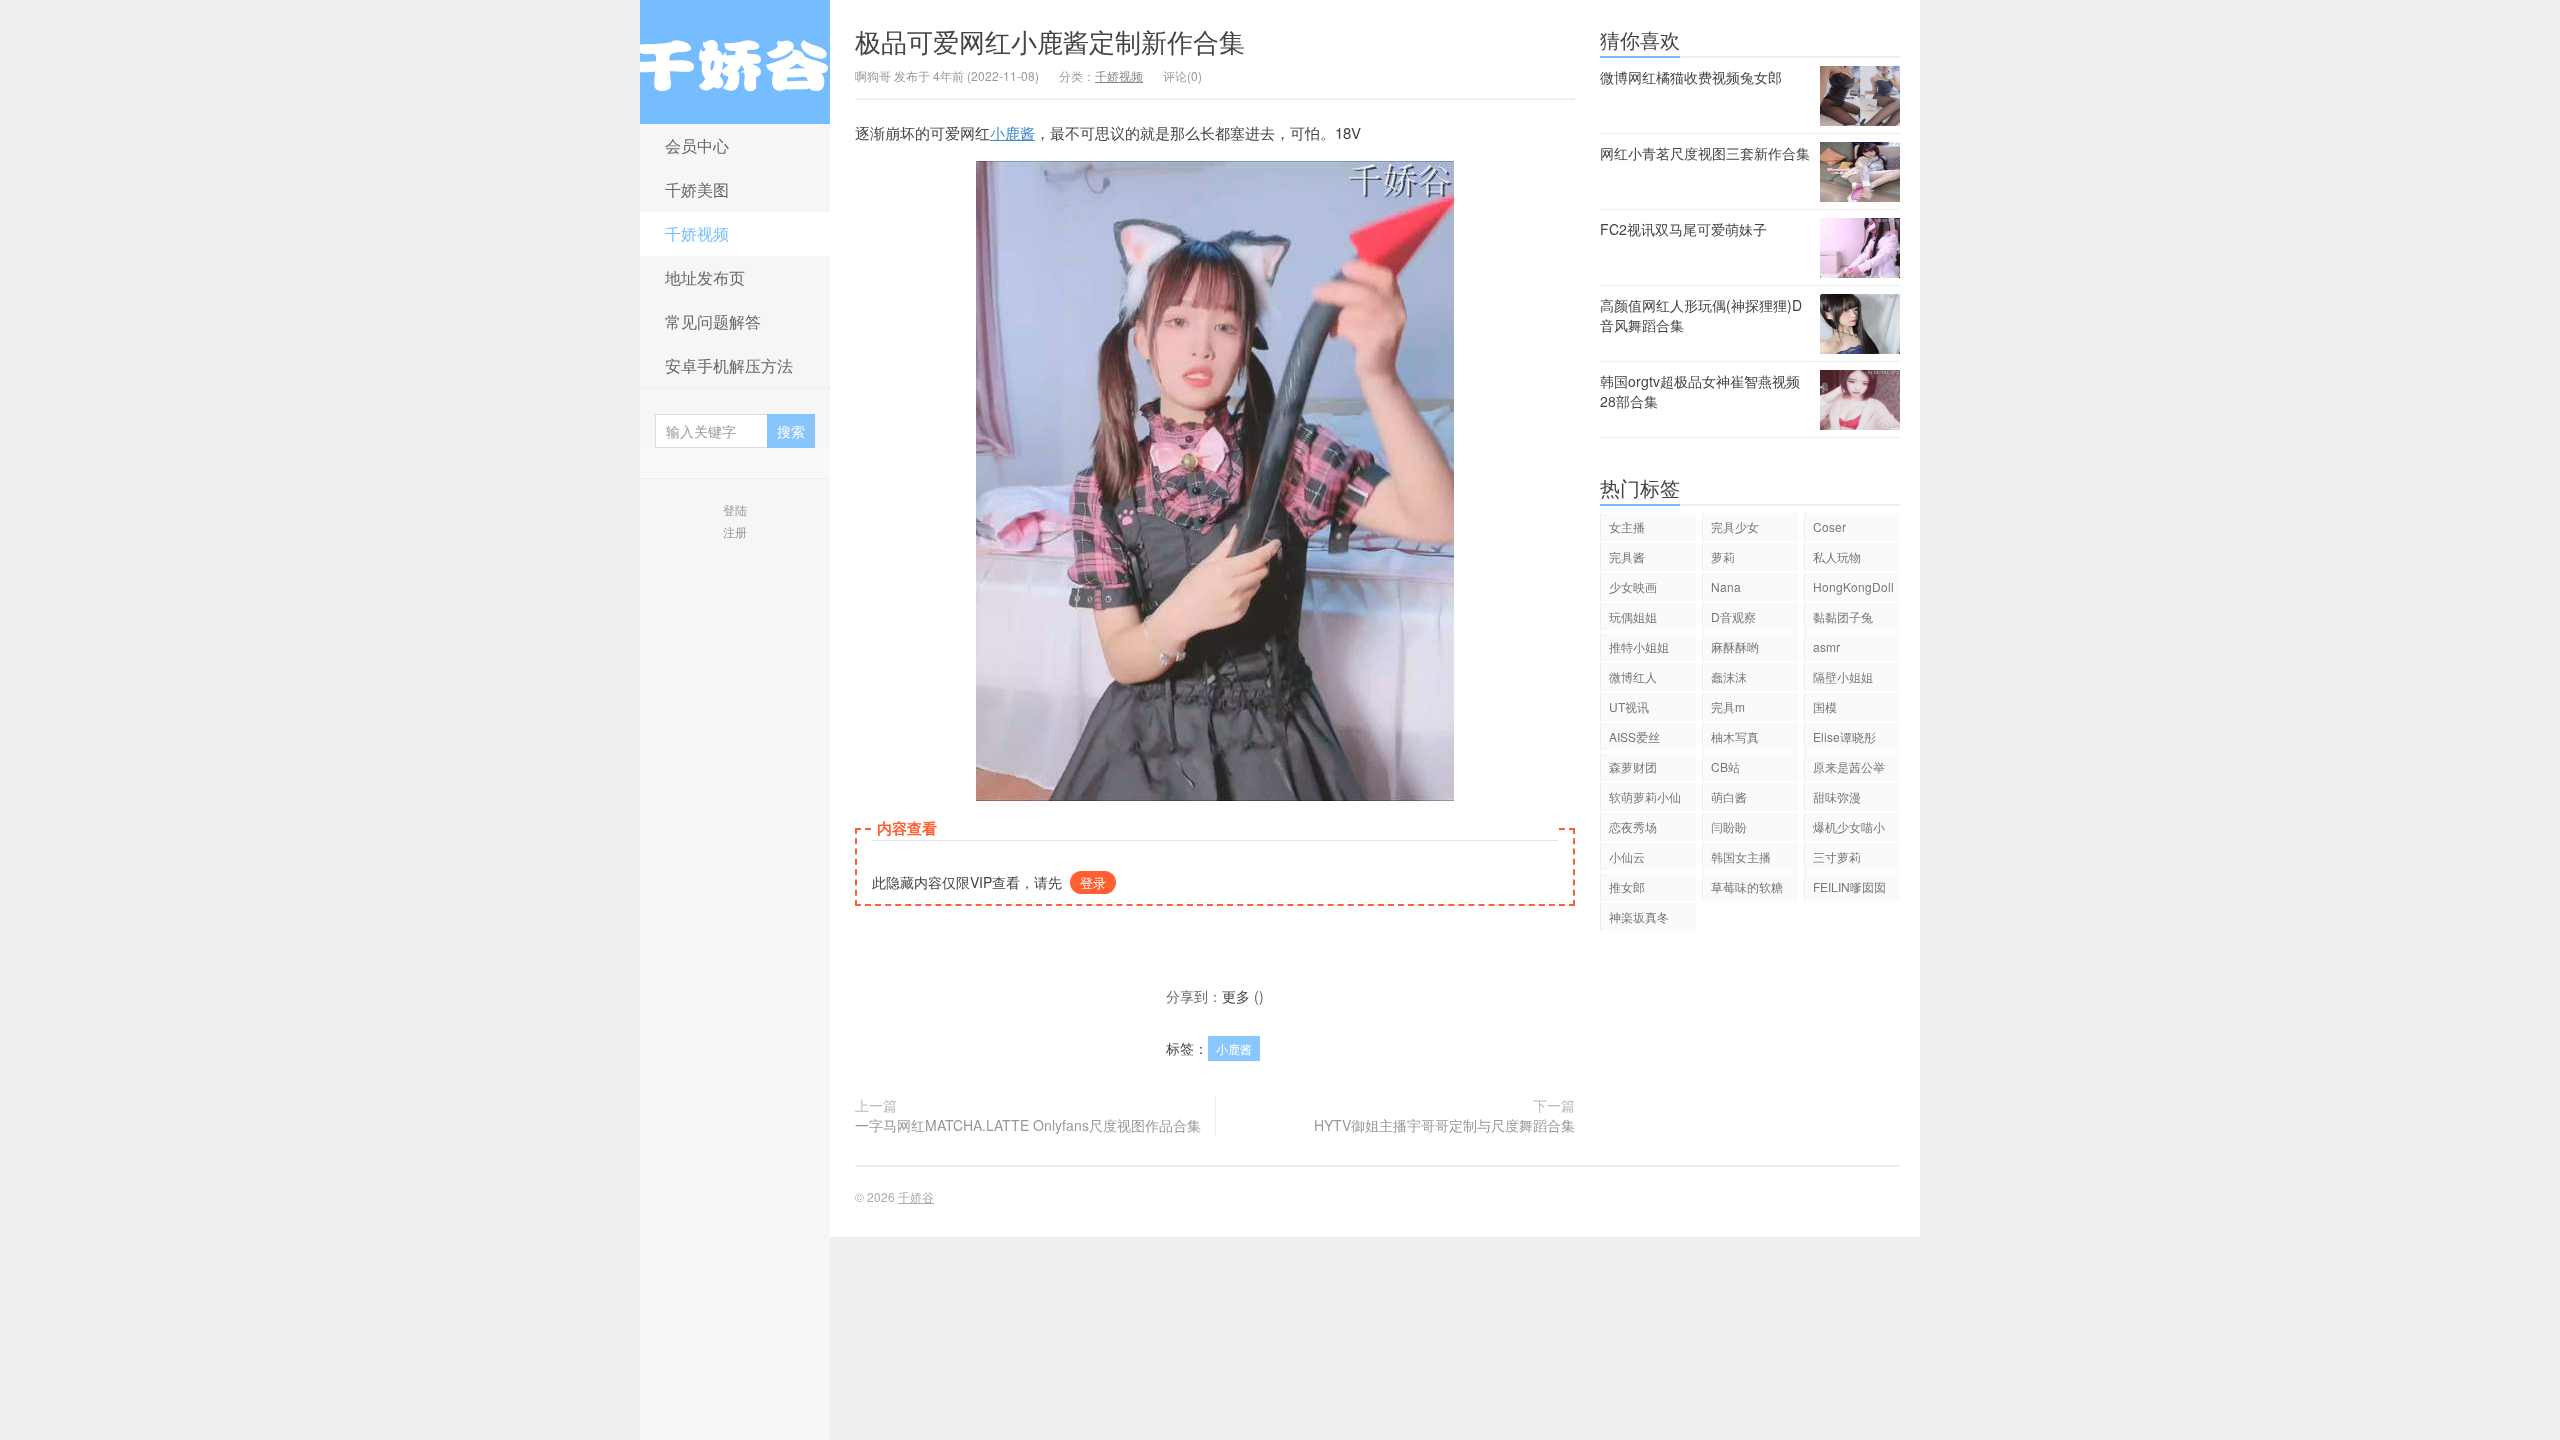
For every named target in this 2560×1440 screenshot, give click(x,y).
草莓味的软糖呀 (1747, 889)
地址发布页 (705, 277)
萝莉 (1723, 556)
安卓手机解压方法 (729, 365)
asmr (1826, 646)
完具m (1728, 706)
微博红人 (1633, 676)
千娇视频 (697, 233)
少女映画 (1633, 586)
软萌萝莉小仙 (1645, 796)
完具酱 (1627, 556)
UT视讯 (1629, 706)
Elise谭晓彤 (1844, 736)
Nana (1726, 586)
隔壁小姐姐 (1843, 676)
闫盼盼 (1729, 826)
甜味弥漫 (1837, 796)
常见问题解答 (713, 321)
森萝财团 (1633, 766)
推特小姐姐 (1639, 646)
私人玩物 (1837, 556)
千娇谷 (735, 62)
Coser (1829, 526)
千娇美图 (697, 189)
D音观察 (1733, 616)
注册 (735, 531)
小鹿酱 (1012, 132)
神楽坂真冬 (1639, 916)
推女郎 (1627, 886)
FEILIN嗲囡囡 (1849, 886)
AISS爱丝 (1634, 736)
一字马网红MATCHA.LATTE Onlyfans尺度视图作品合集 (1028, 1125)
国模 (1825, 706)
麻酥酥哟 (1735, 646)
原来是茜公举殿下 (1849, 769)
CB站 (1725, 766)
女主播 (1627, 526)
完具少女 (1735, 526)
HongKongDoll (1853, 586)
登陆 (735, 509)
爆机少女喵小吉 (1849, 829)
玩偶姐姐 (1633, 616)
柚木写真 (1735, 736)
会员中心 (697, 145)
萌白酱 (1729, 796)
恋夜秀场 (1633, 826)
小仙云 (1627, 856)
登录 (1093, 882)
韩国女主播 (1741, 856)
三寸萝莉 (1837, 856)
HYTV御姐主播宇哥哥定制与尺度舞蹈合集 (1444, 1125)
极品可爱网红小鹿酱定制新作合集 (1050, 40)
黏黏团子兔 (1843, 616)
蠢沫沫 (1729, 676)
